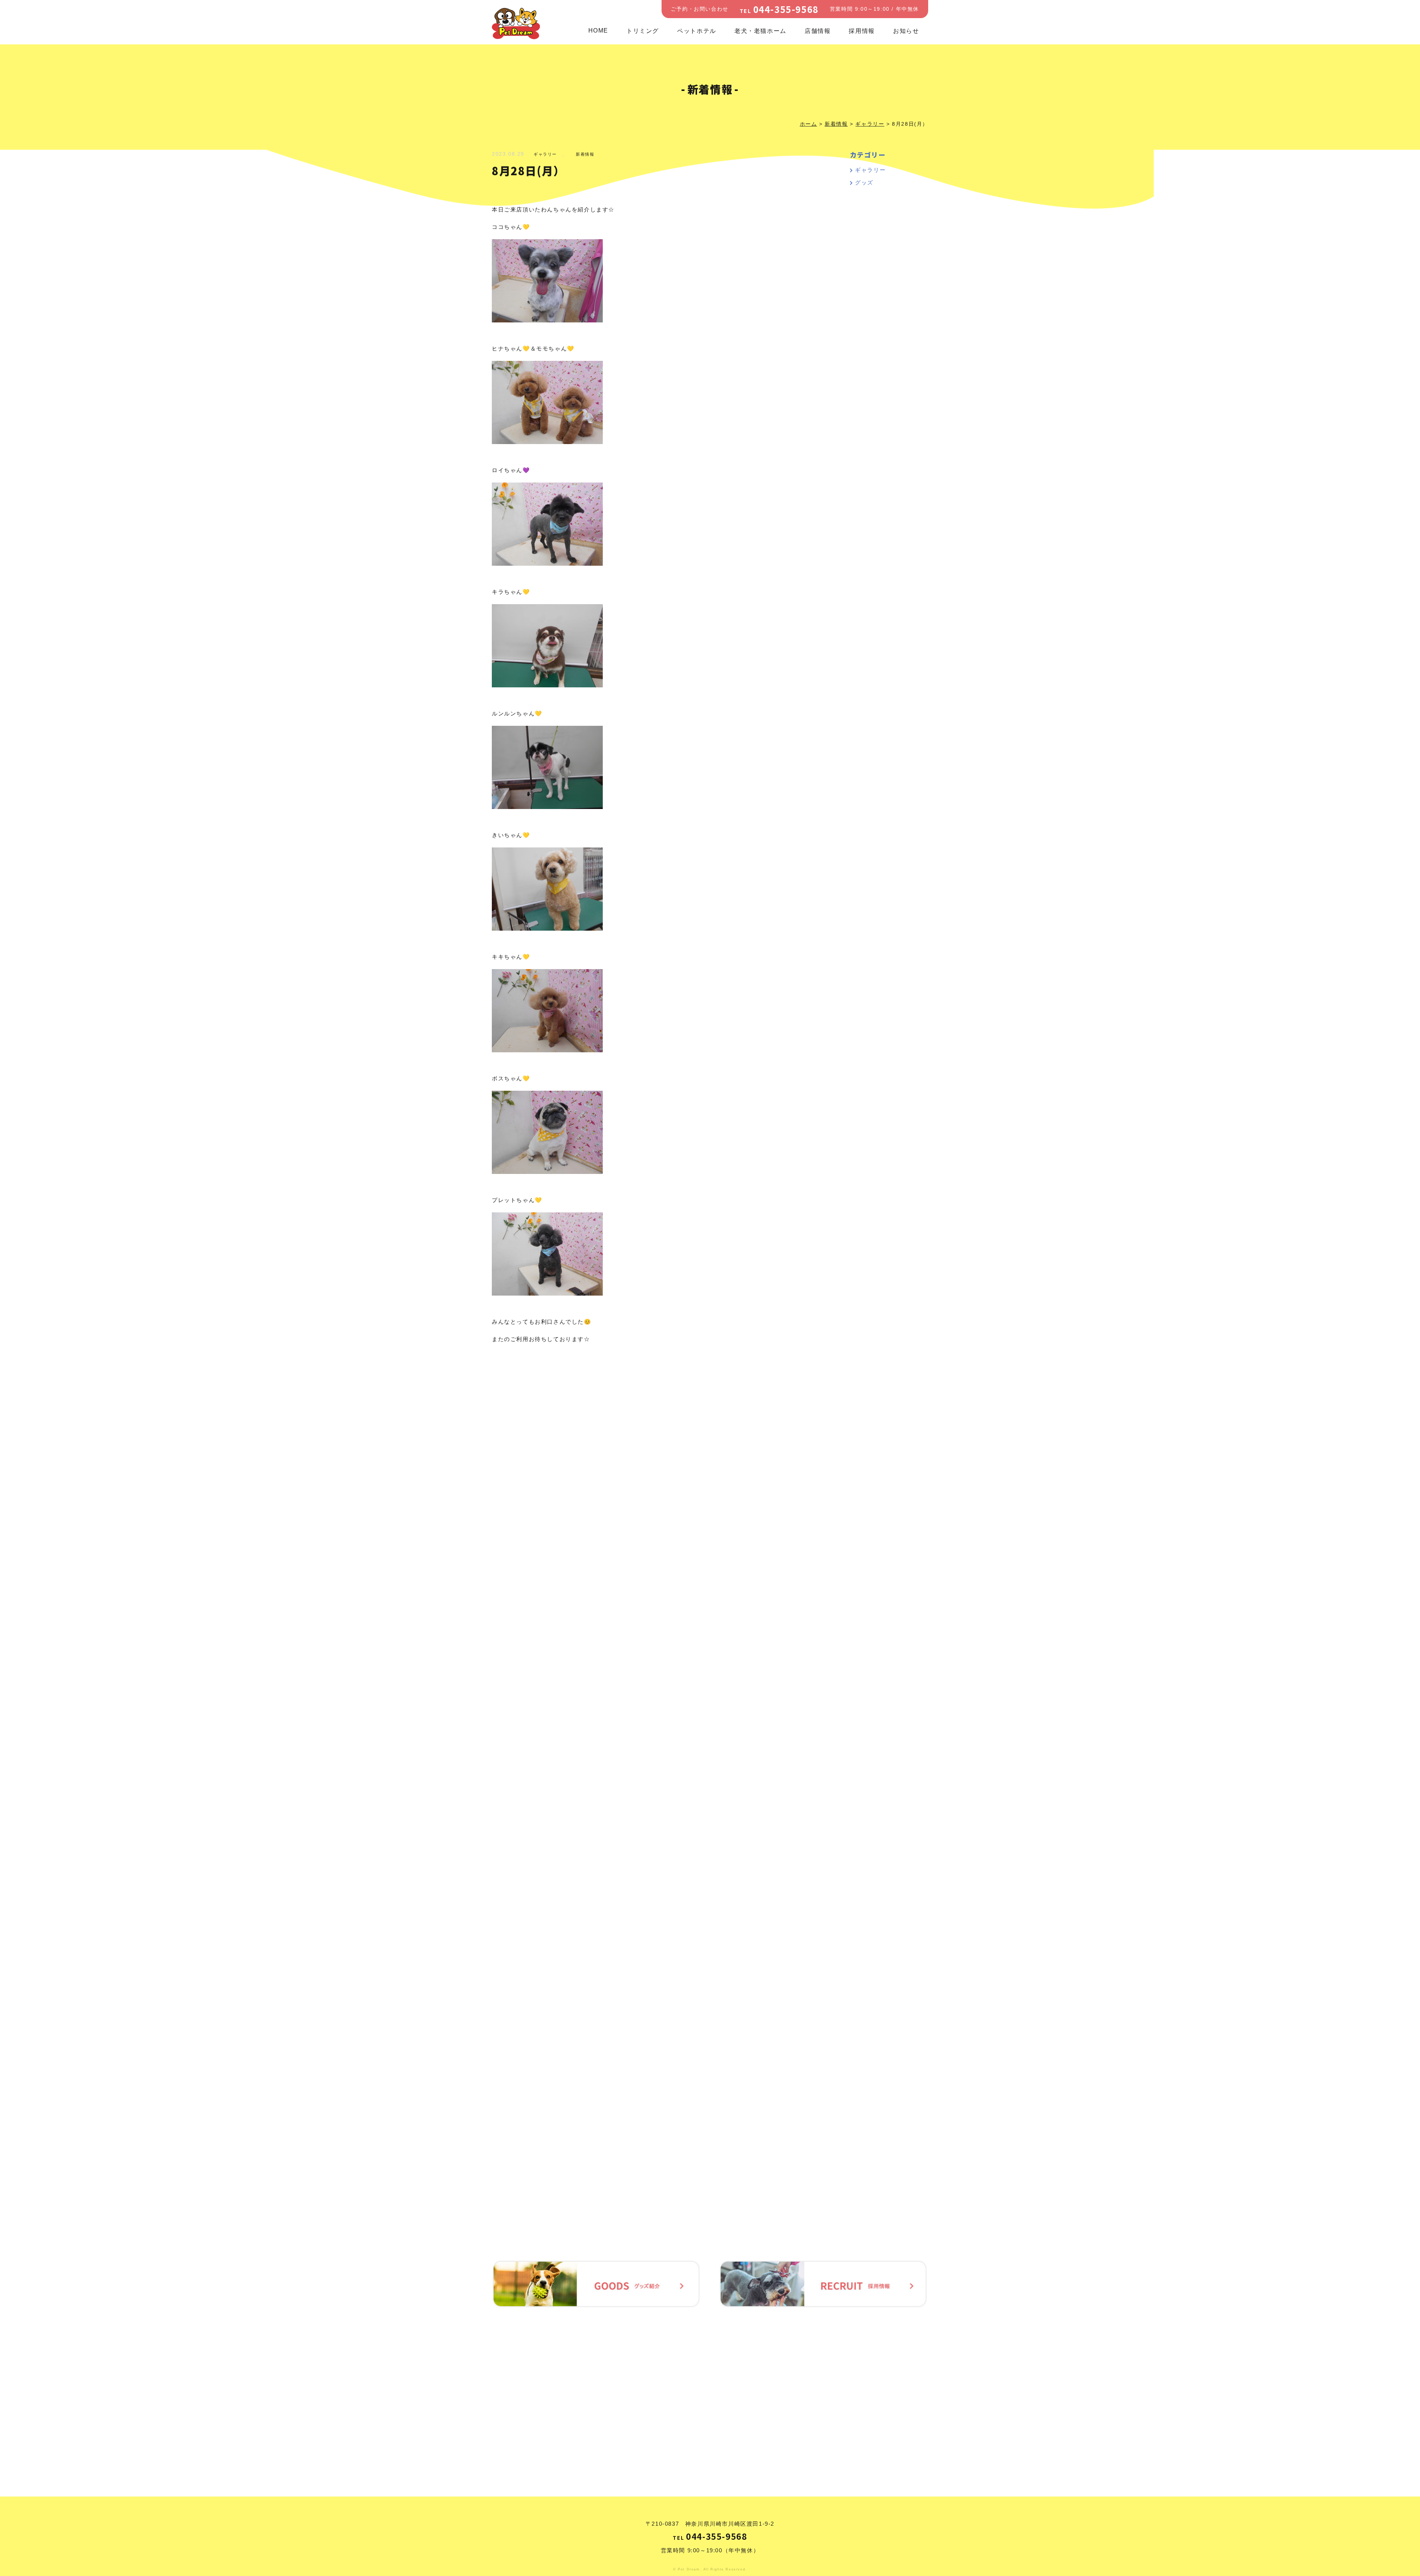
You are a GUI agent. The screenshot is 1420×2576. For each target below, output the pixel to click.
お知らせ (906, 31)
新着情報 (585, 154)
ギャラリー (545, 154)
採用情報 (862, 31)
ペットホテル (697, 31)
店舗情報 (818, 31)
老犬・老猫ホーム (760, 31)
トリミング (643, 31)
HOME (598, 31)
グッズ (864, 182)
